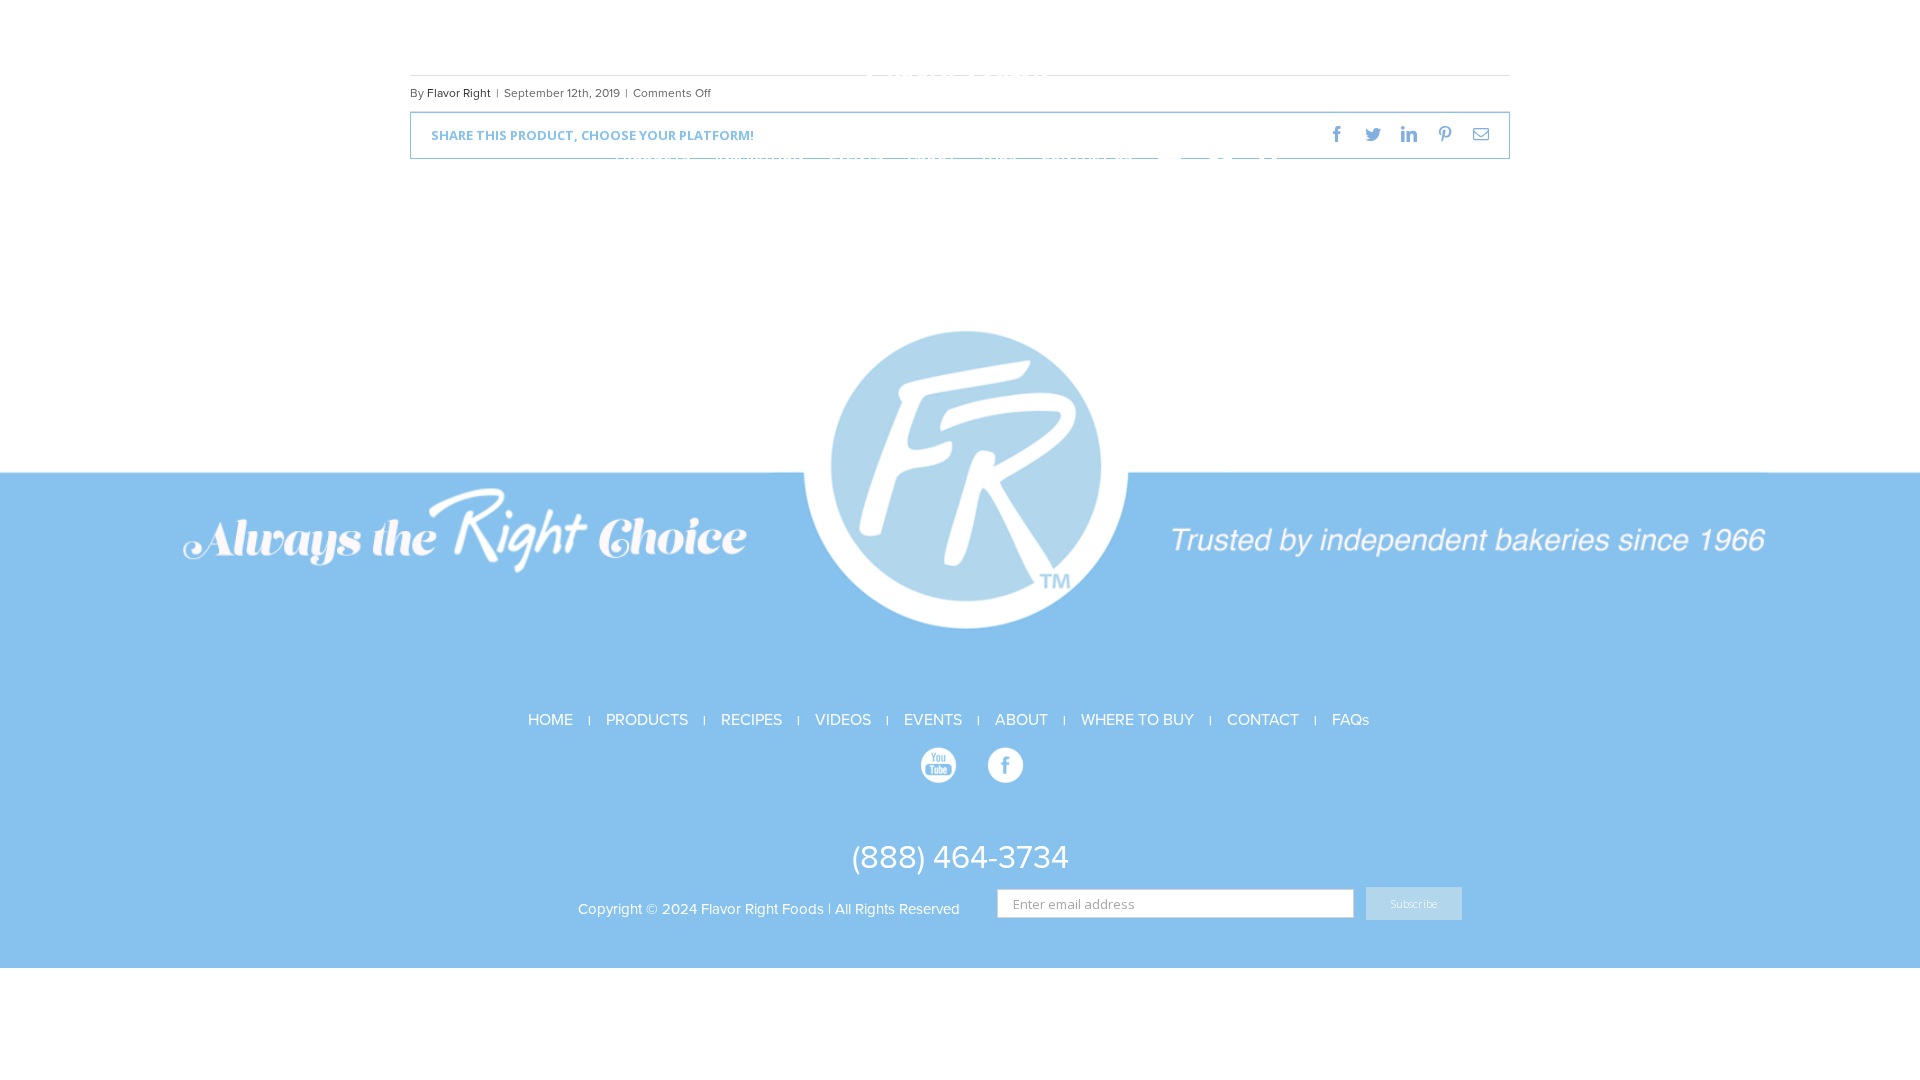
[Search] (1269, 153)
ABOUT (1021, 720)
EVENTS (933, 720)
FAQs (1350, 720)
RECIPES (751, 720)
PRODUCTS (647, 720)
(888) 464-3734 (960, 857)
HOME (550, 720)
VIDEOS (843, 720)
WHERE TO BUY (1137, 720)
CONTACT (1263, 720)
